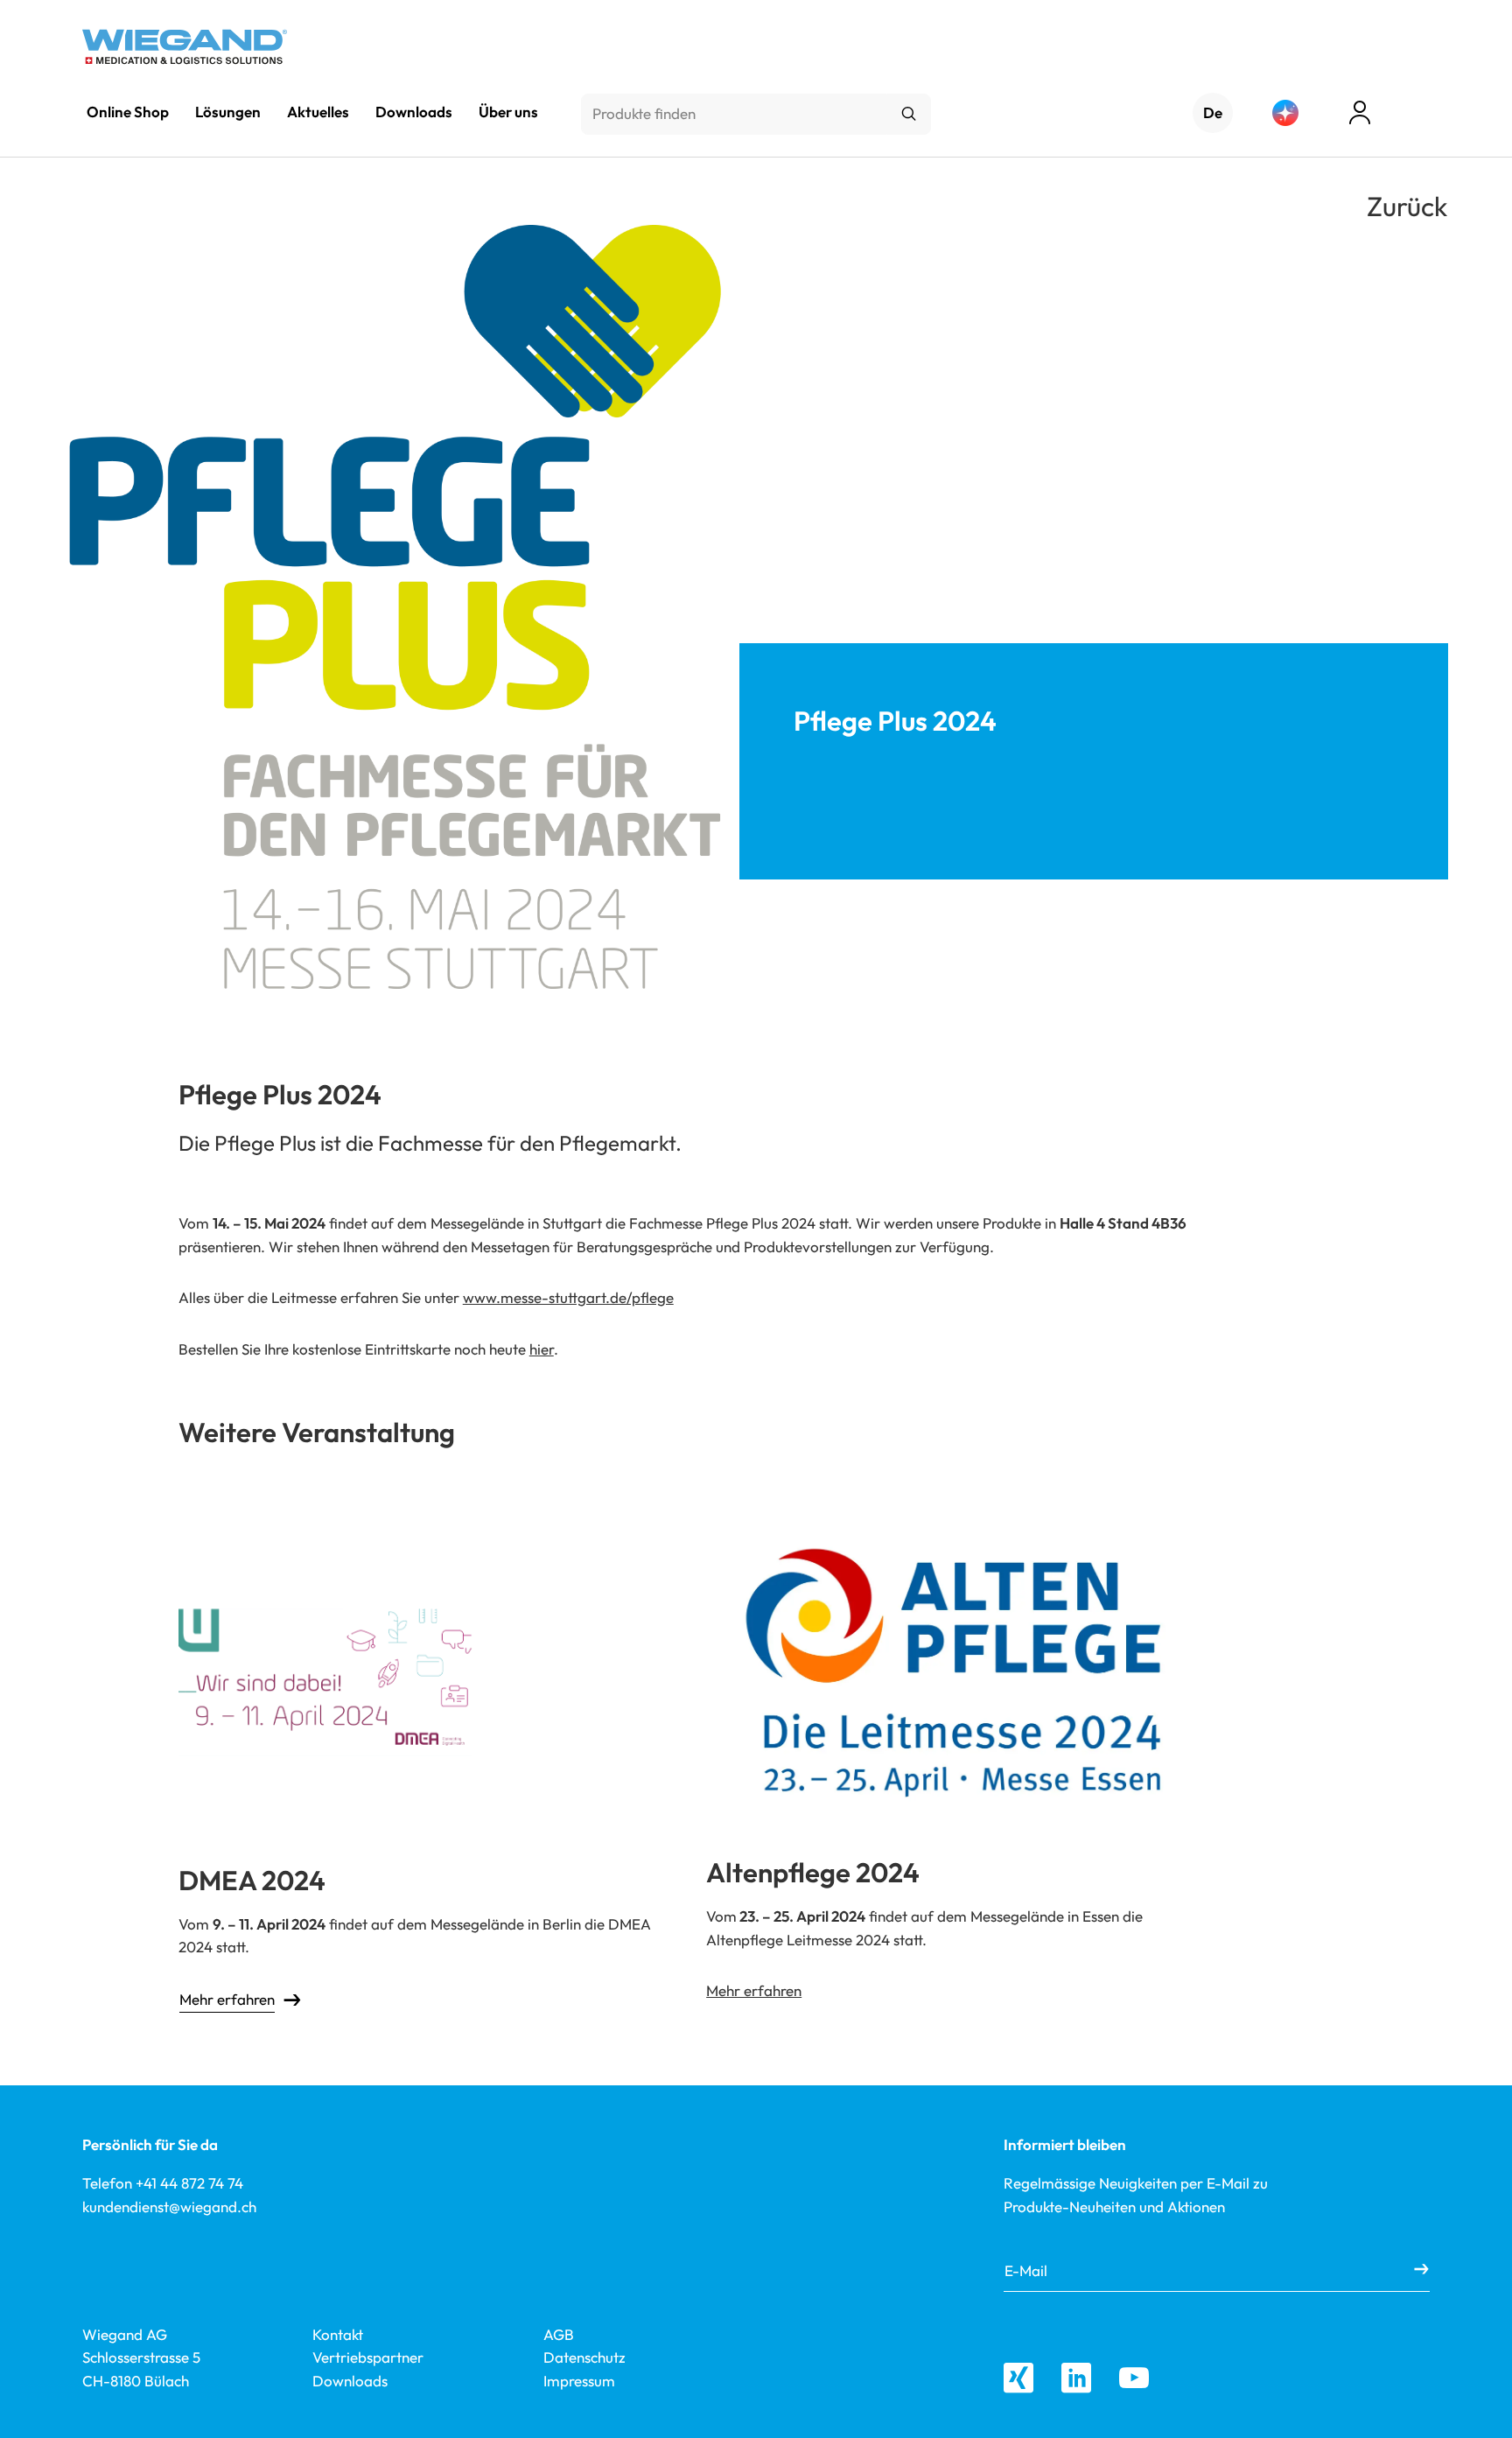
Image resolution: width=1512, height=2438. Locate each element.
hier (542, 1349)
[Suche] (909, 114)
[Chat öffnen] (1285, 113)
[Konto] (1360, 113)
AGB (559, 2334)
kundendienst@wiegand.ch (169, 2207)
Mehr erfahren (227, 1999)
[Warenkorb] (1421, 115)
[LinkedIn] (1076, 2378)
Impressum (579, 2381)
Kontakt (338, 2334)
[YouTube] (1134, 2378)
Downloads (350, 2381)
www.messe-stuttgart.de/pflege (568, 1297)
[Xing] (1018, 2378)
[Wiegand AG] (185, 47)
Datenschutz (584, 2357)
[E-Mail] (1421, 2270)
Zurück (1407, 206)
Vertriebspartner (368, 2357)
